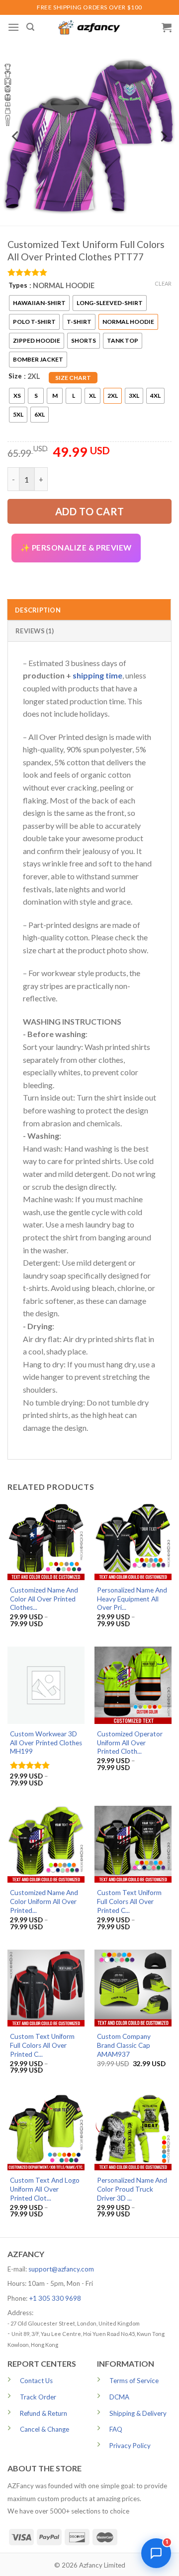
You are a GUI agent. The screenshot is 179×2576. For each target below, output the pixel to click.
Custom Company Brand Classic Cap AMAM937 (124, 2045)
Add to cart (90, 511)
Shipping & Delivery (138, 2413)
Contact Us (36, 2381)
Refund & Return (44, 2413)
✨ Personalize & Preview (76, 548)
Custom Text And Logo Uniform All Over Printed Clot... (45, 2189)
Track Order (38, 2397)
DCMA (119, 2397)
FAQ (116, 2429)
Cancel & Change (45, 2429)
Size (15, 376)
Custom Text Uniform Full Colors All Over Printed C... (129, 1901)
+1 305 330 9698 (55, 2298)
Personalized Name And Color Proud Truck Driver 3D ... (132, 2189)
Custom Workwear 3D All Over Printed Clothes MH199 (46, 1743)
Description (38, 610)
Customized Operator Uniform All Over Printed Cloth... (130, 1743)
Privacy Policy (130, 2446)
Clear (163, 283)
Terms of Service (134, 2381)
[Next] (163, 136)
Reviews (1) (35, 631)
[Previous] (16, 136)
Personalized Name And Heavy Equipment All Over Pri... (132, 1599)
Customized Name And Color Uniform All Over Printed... (44, 1901)
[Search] (30, 27)
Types (18, 285)
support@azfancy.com (61, 2269)
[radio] (39, 303)
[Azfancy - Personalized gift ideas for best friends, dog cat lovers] (89, 28)
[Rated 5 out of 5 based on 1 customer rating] (89, 272)
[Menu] (13, 27)
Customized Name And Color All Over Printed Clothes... (44, 1599)
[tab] (89, 610)
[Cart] (167, 27)
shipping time (97, 675)
